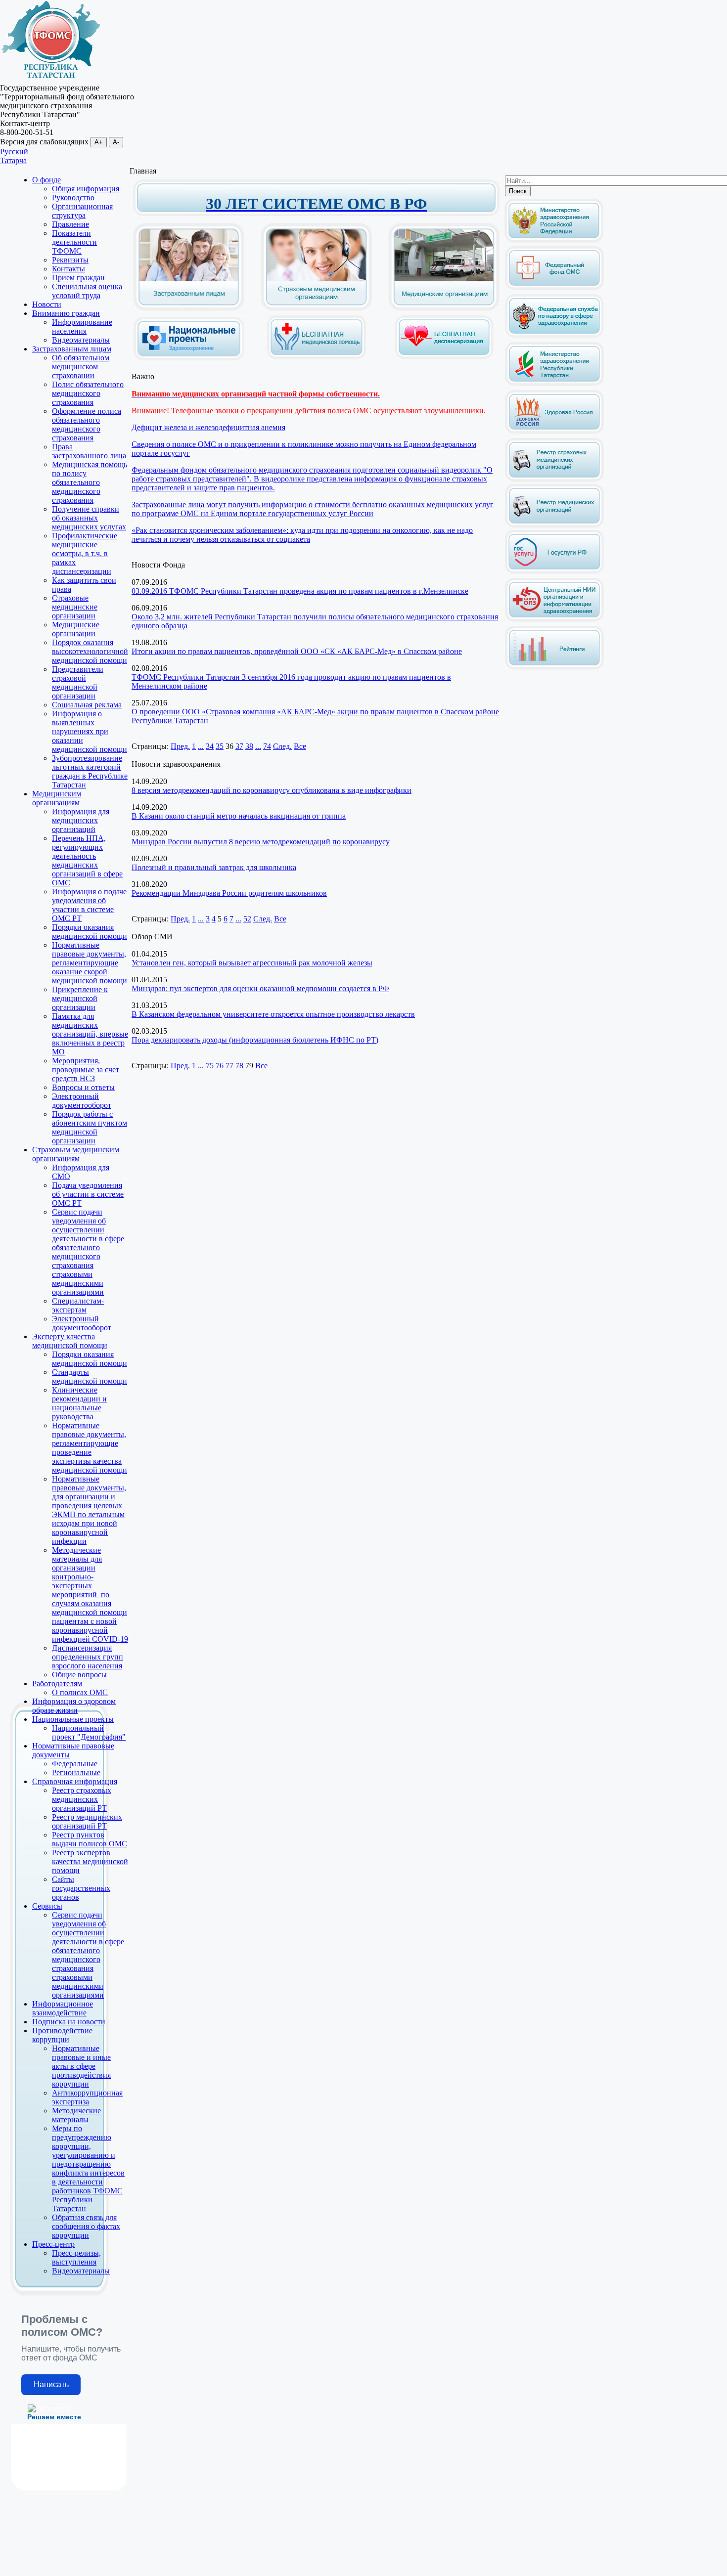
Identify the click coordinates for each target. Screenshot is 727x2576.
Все (300, 746)
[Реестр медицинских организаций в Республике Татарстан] (554, 503)
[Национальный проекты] (189, 353)
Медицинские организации (76, 629)
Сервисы (47, 1906)
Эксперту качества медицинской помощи (70, 1341)
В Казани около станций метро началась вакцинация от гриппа (239, 816)
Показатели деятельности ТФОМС (74, 242)
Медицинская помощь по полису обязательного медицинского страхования (90, 482)
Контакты (68, 269)
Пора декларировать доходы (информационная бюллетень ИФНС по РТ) (255, 1040)
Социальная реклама (87, 705)
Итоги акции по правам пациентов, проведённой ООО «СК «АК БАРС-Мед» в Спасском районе (297, 651)
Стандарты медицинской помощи (90, 1376)
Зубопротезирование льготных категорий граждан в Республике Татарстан (90, 771)
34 (210, 746)
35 (220, 746)
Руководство (73, 197)
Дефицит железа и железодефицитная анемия (208, 427)
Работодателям (57, 1683)
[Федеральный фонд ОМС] (554, 288)
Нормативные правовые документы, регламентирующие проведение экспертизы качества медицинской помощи (90, 1448)
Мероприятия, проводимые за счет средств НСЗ (86, 1070)
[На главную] (51, 79)
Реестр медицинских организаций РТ (87, 1821)
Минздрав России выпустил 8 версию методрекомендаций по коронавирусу (261, 842)
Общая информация (86, 189)
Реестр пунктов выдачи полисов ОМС (90, 1839)
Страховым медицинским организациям (76, 1154)
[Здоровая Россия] (554, 432)
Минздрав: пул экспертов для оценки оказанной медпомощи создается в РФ (260, 988)
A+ (99, 142)
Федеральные (75, 1764)
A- (116, 142)
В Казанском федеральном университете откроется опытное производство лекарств (273, 1014)
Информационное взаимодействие (63, 2008)
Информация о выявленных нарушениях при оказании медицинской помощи (90, 731)
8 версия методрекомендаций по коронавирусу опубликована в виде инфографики (272, 790)
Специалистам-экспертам (78, 1305)
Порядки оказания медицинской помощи (90, 932)
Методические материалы (76, 2115)
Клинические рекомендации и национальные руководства (79, 1403)
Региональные (76, 1772)
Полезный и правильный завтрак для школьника (214, 867)
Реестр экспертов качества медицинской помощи (90, 1861)
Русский (14, 152)
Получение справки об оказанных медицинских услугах (89, 518)
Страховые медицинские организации (75, 607)
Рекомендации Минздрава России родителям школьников (229, 893)
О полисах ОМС (80, 1692)
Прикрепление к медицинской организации (80, 998)
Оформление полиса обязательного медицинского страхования (87, 424)
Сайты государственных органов (81, 1888)
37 (239, 746)
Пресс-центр (53, 2244)
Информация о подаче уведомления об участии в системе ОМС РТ (89, 905)
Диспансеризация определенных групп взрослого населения (88, 1657)
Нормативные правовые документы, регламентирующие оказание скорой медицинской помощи (90, 963)
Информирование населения (82, 327)
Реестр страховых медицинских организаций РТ (82, 1799)
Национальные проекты (73, 1719)
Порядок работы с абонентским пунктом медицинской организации (90, 1127)
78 (239, 1066)
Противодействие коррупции (62, 2035)
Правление (70, 224)
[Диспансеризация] (444, 357)
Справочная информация (75, 1781)
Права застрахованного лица (89, 451)
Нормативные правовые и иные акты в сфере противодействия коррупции (81, 2066)
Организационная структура (82, 211)
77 (229, 1066)
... (201, 746)
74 (267, 746)
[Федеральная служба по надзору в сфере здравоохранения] (554, 336)
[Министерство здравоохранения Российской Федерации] (554, 240)
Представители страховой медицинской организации (78, 682)
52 (247, 919)
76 (220, 1066)
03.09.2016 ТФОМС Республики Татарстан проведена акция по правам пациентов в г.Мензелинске (300, 591)
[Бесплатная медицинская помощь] (317, 357)
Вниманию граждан (66, 313)
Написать (51, 2384)
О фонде (46, 180)
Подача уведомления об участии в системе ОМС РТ (88, 1194)
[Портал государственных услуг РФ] (554, 572)
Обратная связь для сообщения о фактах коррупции (86, 2226)
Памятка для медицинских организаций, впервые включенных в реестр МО (90, 1034)
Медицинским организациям (57, 798)
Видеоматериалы (81, 340)
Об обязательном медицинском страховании (81, 367)
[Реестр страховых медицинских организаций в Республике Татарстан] (554, 442)
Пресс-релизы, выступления (76, 2257)
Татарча (13, 160)
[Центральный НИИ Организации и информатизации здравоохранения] (554, 620)
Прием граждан (78, 278)
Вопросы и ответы (83, 1087)
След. (282, 746)
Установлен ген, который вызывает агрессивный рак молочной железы (252, 963)
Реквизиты (70, 260)
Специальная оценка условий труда (87, 291)
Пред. (180, 746)
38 (249, 746)
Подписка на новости (69, 2022)
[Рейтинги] (554, 668)
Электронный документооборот (82, 1101)
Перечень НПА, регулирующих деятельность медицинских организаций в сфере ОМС (87, 860)
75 (210, 1066)
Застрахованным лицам (72, 349)
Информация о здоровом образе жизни (74, 1706)
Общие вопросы (79, 1675)
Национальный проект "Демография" (89, 1732)
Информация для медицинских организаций (81, 820)
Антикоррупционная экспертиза (87, 2097)
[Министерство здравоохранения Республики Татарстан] (554, 384)
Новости (47, 304)
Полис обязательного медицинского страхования (88, 393)
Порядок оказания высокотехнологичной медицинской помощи (90, 651)
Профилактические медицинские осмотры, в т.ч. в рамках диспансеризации (85, 553)
